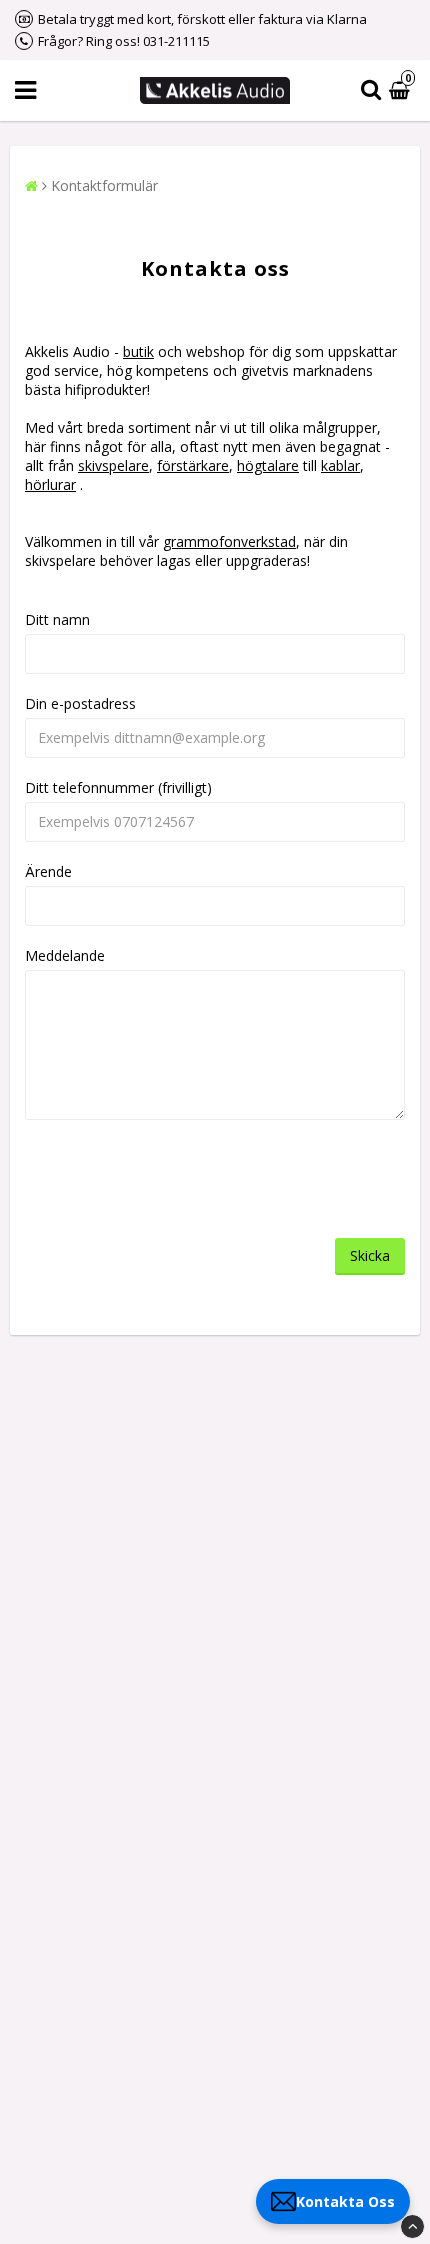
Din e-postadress (80, 703)
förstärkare (193, 465)
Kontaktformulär (104, 185)
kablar (340, 465)
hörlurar (50, 484)
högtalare (268, 465)
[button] (402, 90)
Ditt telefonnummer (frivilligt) (118, 787)
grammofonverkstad (229, 541)
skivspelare (113, 465)
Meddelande (65, 955)
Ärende (48, 871)
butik (138, 351)
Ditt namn (57, 619)
